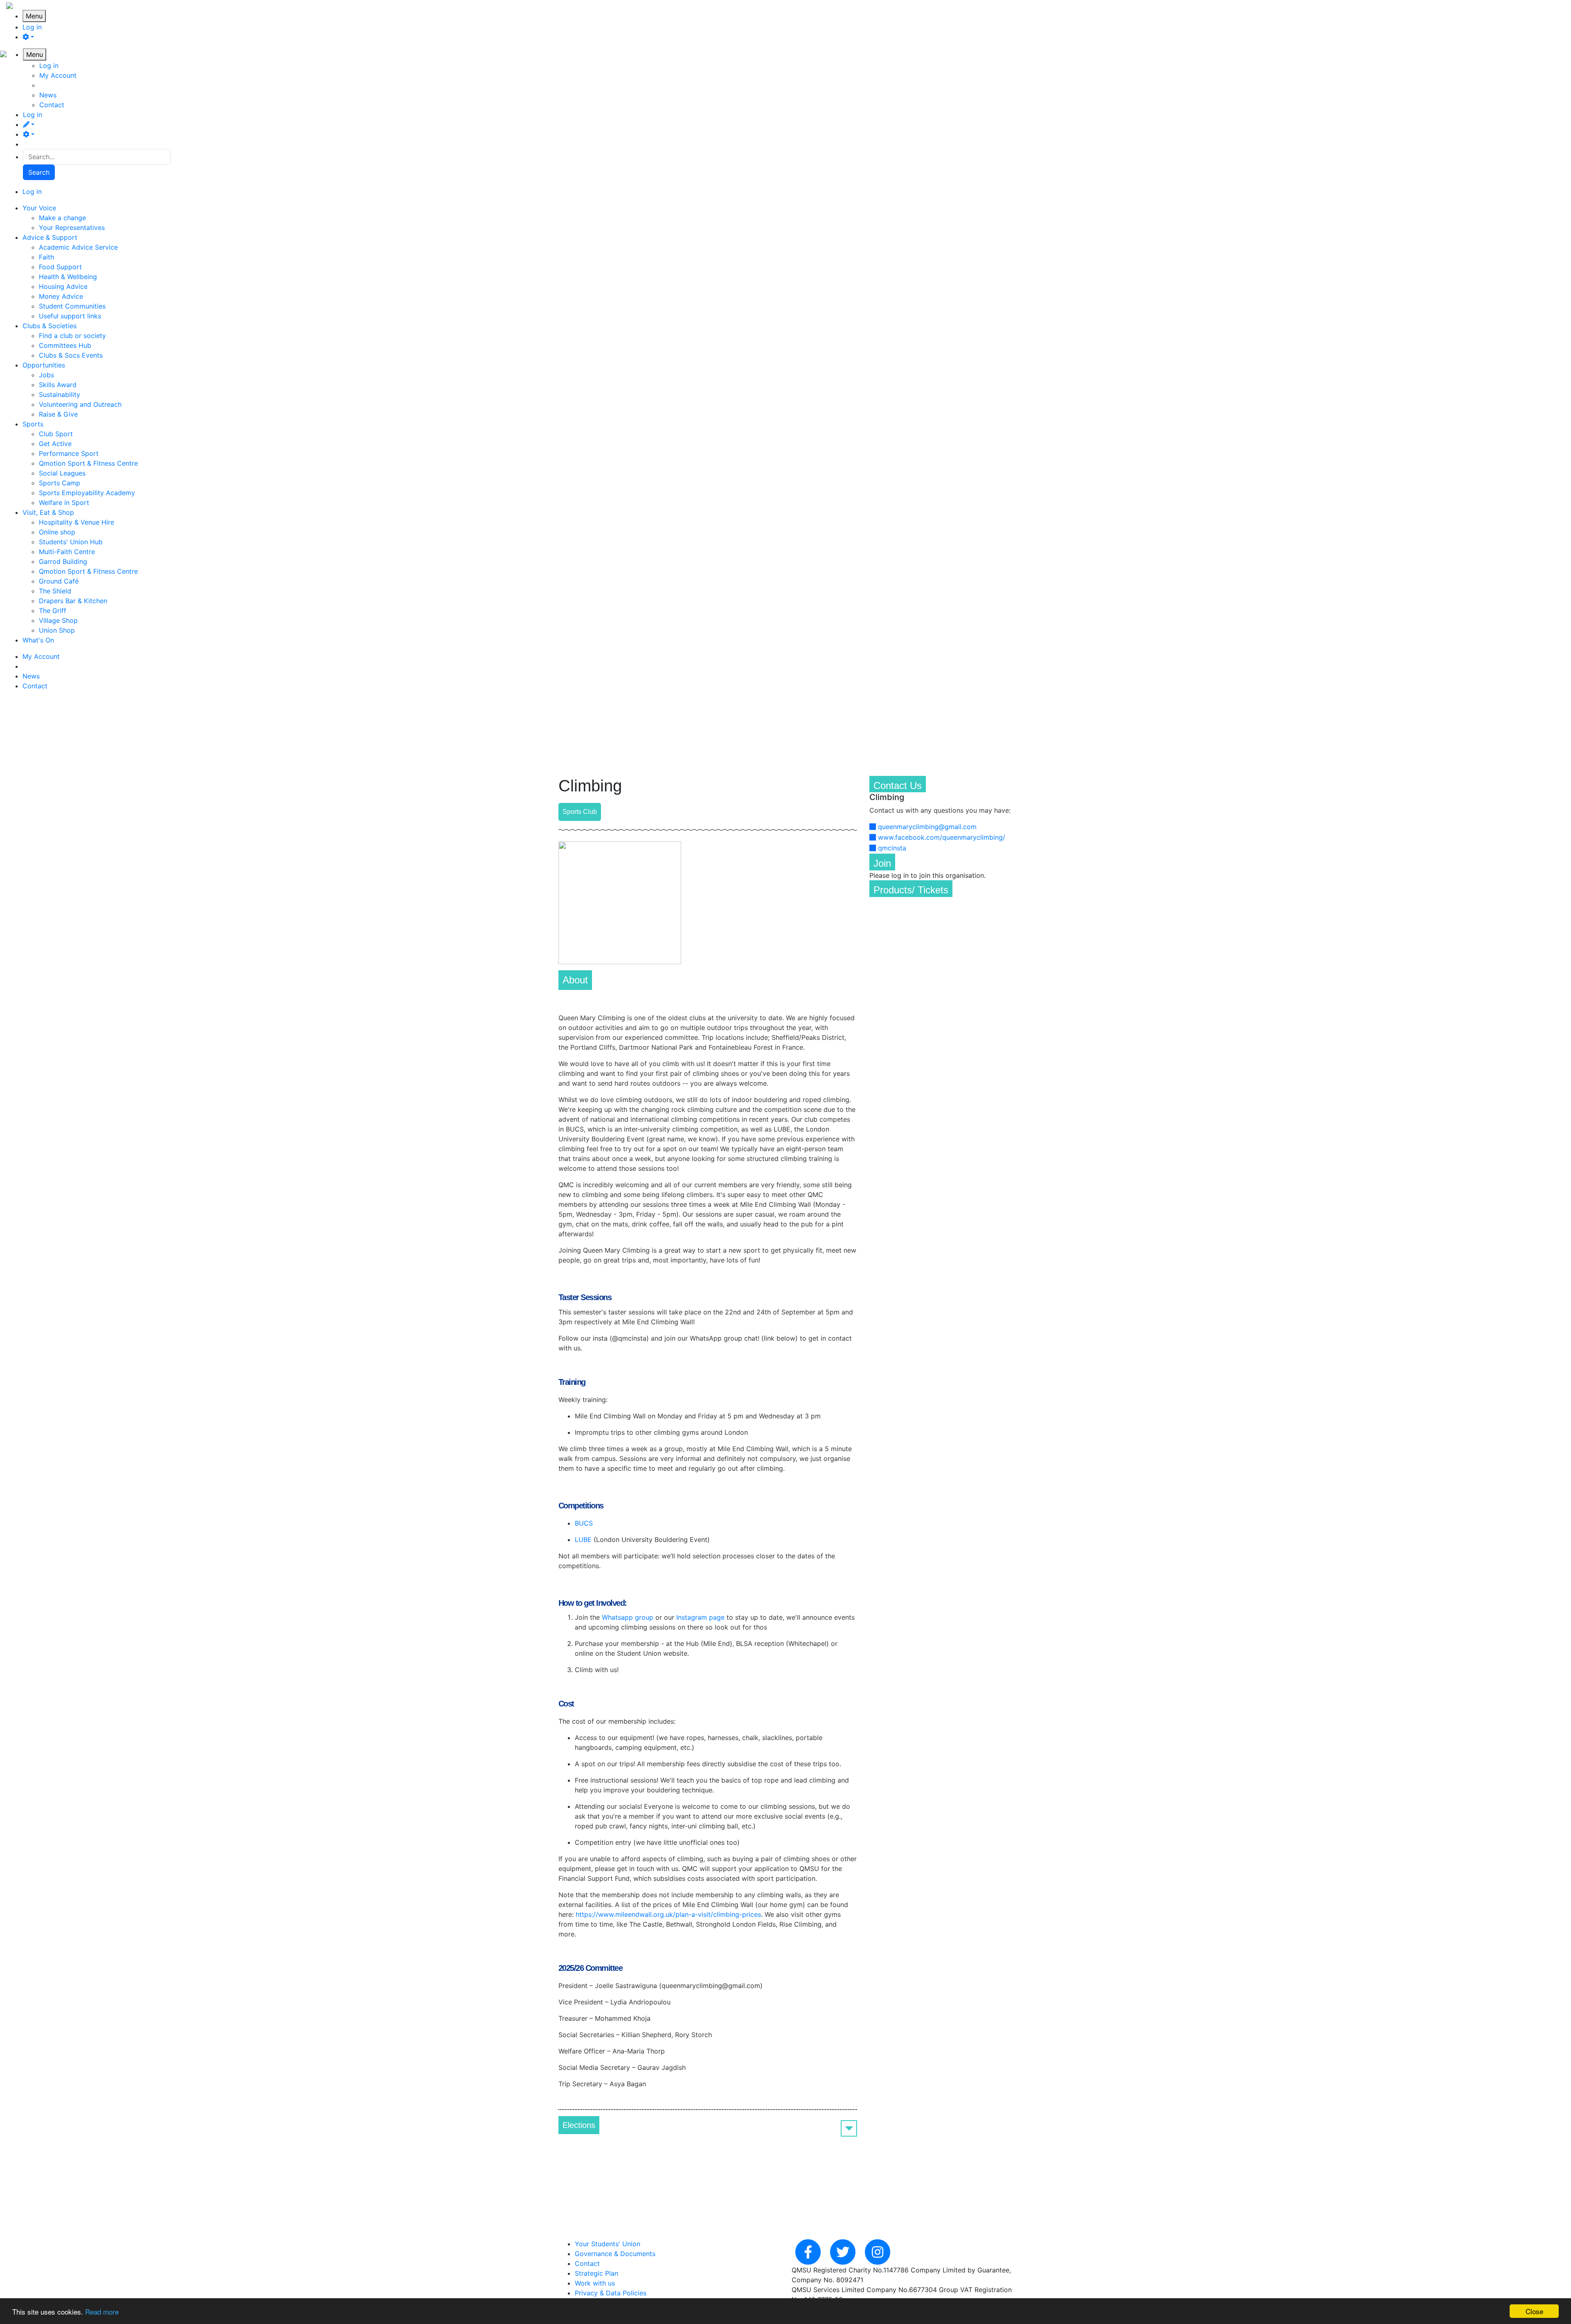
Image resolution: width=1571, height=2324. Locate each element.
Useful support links (70, 316)
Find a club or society (72, 336)
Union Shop (57, 630)
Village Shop (58, 620)
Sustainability (60, 394)
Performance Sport (69, 453)
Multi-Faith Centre (67, 552)
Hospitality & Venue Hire (77, 522)
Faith (46, 257)
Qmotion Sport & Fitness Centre (88, 463)
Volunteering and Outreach (80, 404)
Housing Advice (63, 286)
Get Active (55, 444)
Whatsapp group (628, 1617)
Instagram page (699, 1617)
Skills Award (58, 385)
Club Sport (56, 434)
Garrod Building (63, 561)
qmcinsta (892, 848)
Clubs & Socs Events (71, 355)
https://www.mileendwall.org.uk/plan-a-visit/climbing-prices (668, 1914)
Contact (52, 105)
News (48, 95)
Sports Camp (60, 483)
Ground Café (59, 581)
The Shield (55, 591)
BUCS (584, 1523)
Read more (102, 2312)
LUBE (583, 1540)
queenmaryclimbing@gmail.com (927, 827)
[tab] (708, 2125)
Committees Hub (65, 345)
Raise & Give (58, 414)
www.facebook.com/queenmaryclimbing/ (942, 837)
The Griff (53, 611)
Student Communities (72, 306)
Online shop (57, 532)
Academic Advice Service (78, 247)
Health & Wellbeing (68, 277)
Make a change (62, 218)
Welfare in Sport (64, 503)
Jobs (46, 375)
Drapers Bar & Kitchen (73, 601)
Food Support (60, 267)
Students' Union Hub (71, 542)
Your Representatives (72, 228)
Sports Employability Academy (87, 493)
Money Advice (61, 296)
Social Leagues (62, 473)
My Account (58, 75)
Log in (32, 27)
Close (1534, 2311)
